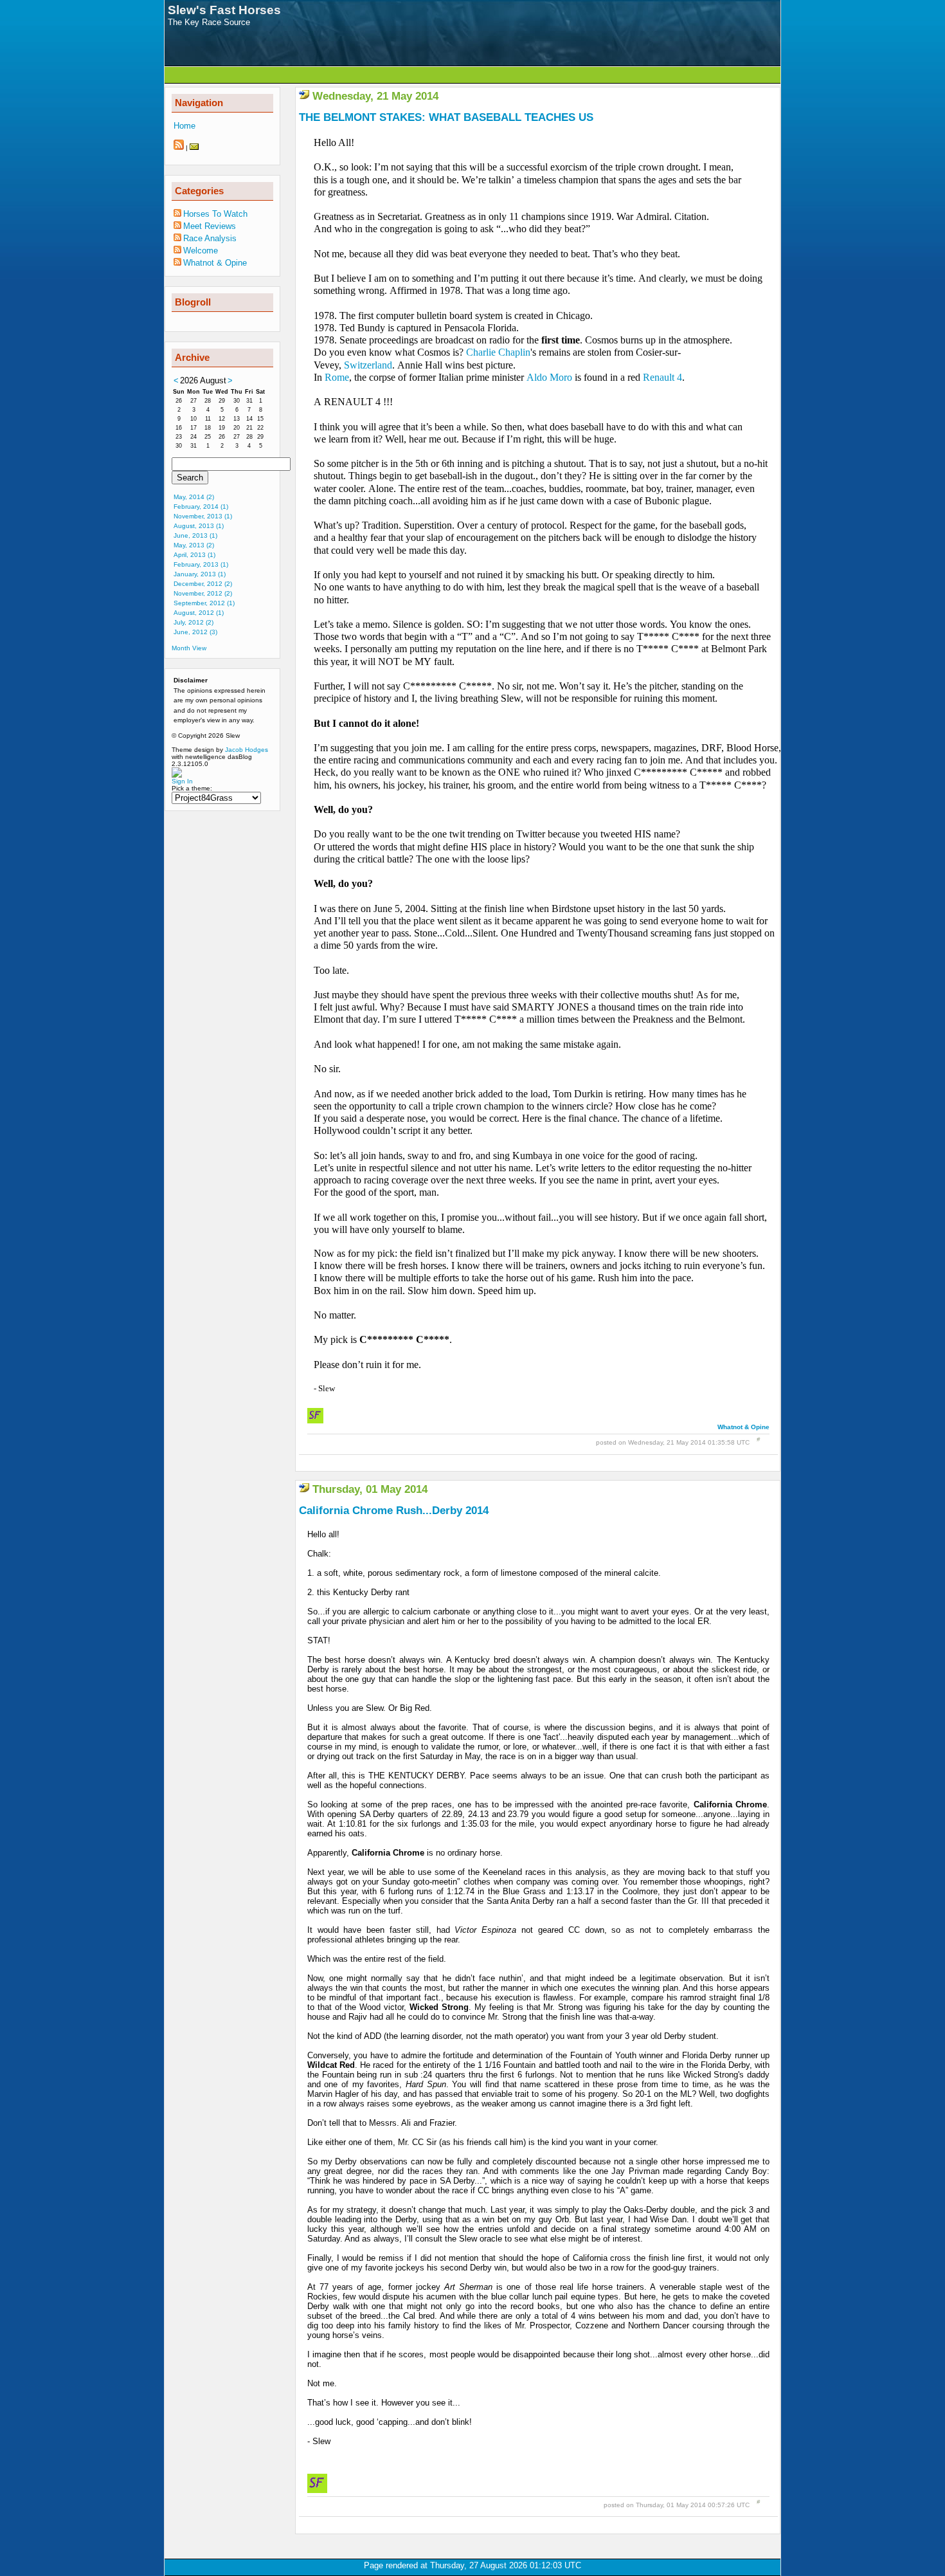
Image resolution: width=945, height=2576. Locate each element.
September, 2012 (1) (204, 603)
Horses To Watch (215, 214)
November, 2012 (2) (203, 593)
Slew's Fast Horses (224, 10)
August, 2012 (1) (199, 613)
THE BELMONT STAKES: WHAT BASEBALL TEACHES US (446, 117)
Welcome (201, 251)
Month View (189, 648)
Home (184, 126)
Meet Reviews (210, 226)
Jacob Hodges (247, 750)
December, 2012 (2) (203, 584)
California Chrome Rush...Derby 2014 (394, 1511)
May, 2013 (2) (194, 545)
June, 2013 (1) (195, 535)
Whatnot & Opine (743, 1427)
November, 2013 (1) (203, 516)
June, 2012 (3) (195, 632)
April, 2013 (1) (194, 555)
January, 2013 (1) (200, 574)
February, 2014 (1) (201, 507)
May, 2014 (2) (194, 497)
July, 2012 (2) (194, 622)
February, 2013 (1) (201, 564)
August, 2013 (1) (199, 526)
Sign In (182, 781)
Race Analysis (210, 238)
